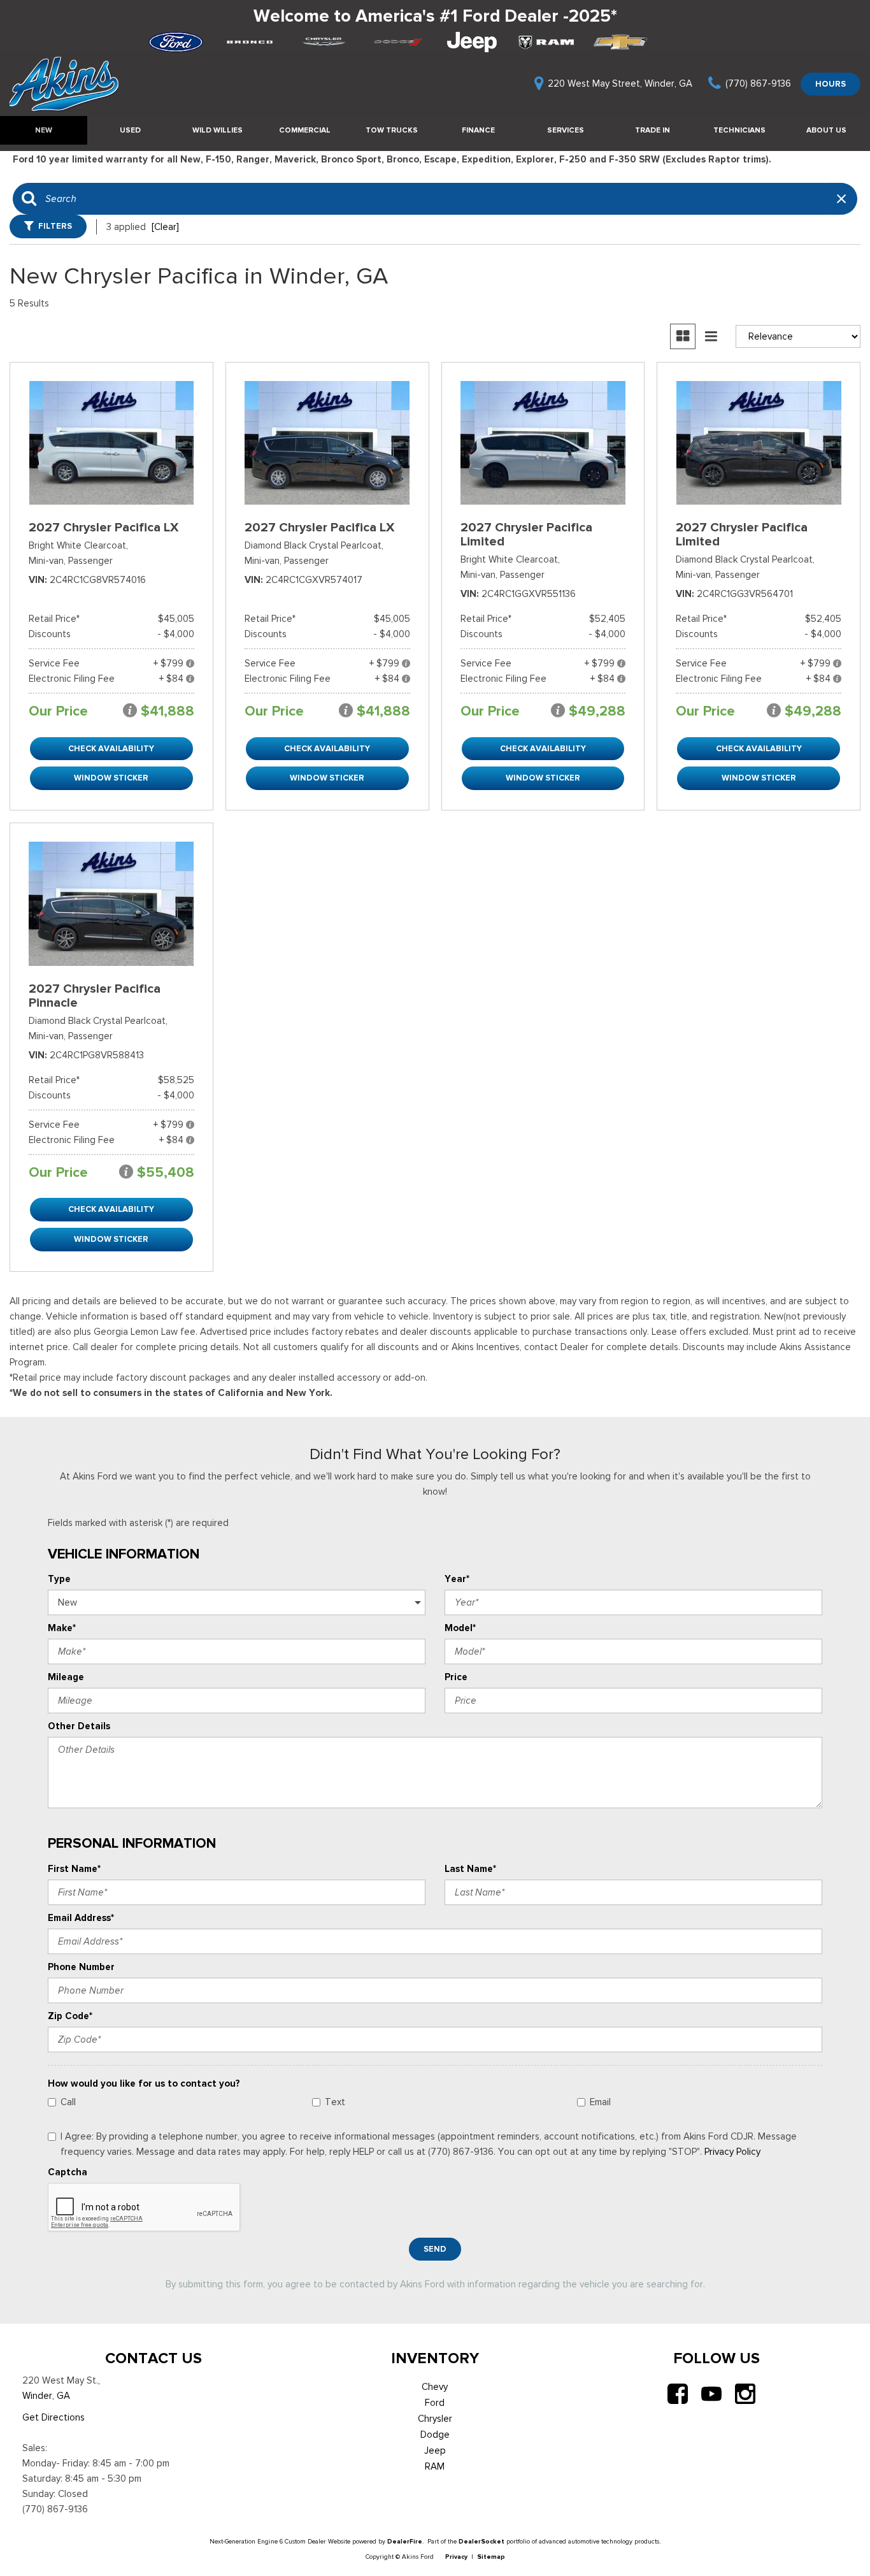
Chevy (435, 2387)
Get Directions (53, 2417)
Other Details (79, 1726)
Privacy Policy (732, 2152)
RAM (435, 2466)
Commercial (305, 130)
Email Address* (81, 1918)
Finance (478, 130)
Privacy (456, 2557)
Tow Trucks (392, 130)
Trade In (652, 130)
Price (456, 1677)
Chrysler (435, 2419)
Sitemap (491, 2557)
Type (59, 1579)
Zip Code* (70, 2016)
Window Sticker (111, 778)
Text (335, 2102)
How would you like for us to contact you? (144, 2083)
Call (68, 2102)
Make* (62, 1628)
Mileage (66, 1677)
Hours (831, 84)
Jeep (435, 2450)
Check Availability (111, 748)
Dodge (435, 2435)
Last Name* (470, 1869)
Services (566, 130)
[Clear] (165, 227)
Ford (435, 2403)
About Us (826, 130)
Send (435, 2249)
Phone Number (81, 1967)
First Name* (74, 1869)
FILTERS (55, 226)
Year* (457, 1579)
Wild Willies (217, 130)
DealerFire (405, 2541)
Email (600, 2102)
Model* (460, 1628)
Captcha (68, 2172)
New (44, 130)
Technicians (739, 130)
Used (130, 130)
